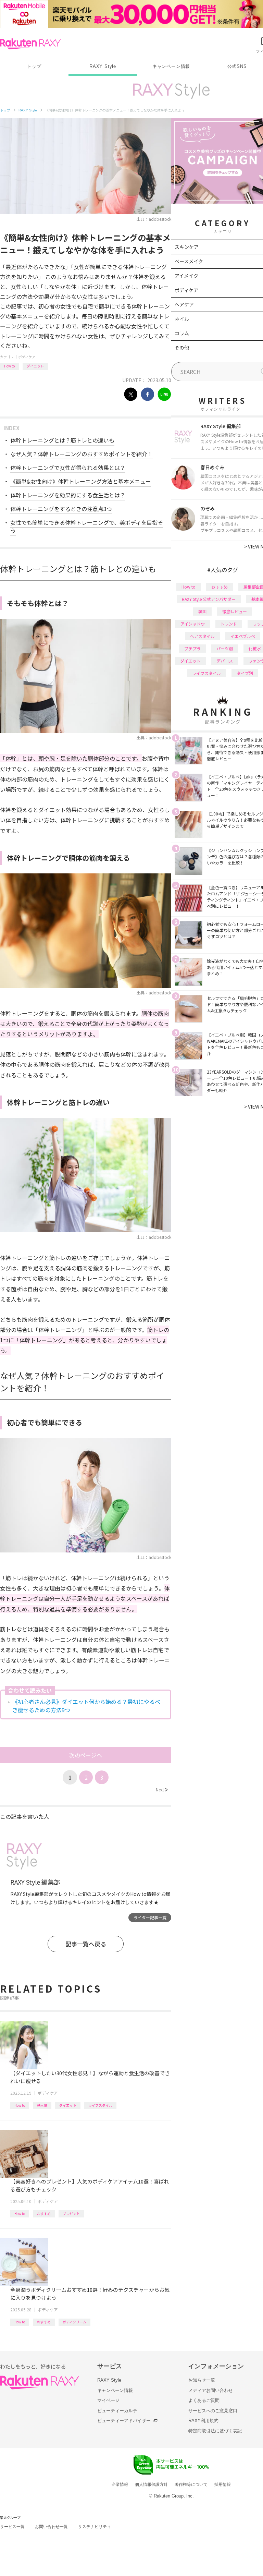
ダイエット (35, 366)
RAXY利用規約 (203, 2421)
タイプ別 (245, 673)
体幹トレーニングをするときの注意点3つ (61, 509)
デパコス (225, 661)
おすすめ (44, 2214)
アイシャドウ (193, 624)
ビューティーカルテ (117, 2411)
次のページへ (86, 1755)
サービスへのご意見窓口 (213, 2411)
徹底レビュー (235, 611)
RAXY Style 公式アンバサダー (209, 599)
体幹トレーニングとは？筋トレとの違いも (62, 440)
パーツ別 (225, 648)
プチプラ (192, 648)
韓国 (202, 611)
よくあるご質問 (204, 2400)
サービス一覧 (12, 2527)
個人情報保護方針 (151, 2484)
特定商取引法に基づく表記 (215, 2431)
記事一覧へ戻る (86, 1944)
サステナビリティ (95, 2527)
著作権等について (191, 2484)
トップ (34, 66)
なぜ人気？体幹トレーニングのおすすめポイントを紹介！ (82, 454)
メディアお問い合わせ (211, 2390)
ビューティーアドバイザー (124, 2421)
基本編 (42, 2105)
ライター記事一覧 (150, 1917)
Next (162, 1789)
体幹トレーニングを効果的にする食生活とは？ (68, 495)
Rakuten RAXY (30, 44)
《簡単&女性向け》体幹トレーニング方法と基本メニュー (81, 481)
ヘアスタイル (202, 636)
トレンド (229, 624)
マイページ (108, 2400)
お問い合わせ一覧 (51, 2527)
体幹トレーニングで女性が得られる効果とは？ (68, 468)
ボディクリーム (74, 2322)
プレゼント (71, 2214)
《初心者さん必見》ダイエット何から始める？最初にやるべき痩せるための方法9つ (86, 1706)
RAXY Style (103, 66)
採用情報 (223, 2484)
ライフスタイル (100, 2105)
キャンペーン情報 (171, 66)
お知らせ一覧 (202, 2380)
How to (9, 366)
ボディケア (27, 357)
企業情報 (120, 2484)
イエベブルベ (243, 636)
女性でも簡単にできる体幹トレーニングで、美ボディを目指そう (87, 527)
